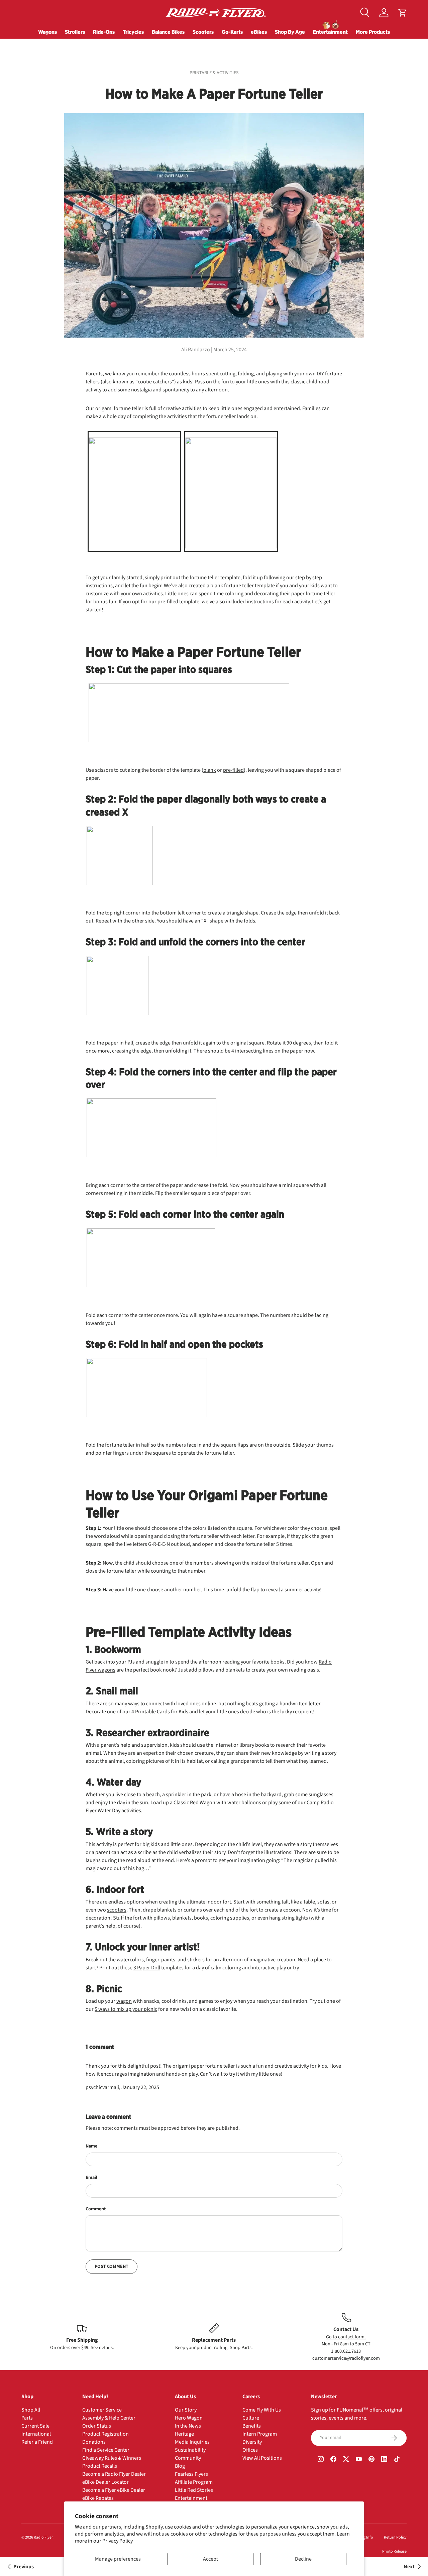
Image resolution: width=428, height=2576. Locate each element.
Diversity (252, 2442)
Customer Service (102, 2410)
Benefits (252, 2426)
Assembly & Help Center (109, 2418)
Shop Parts (241, 2348)
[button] (403, 13)
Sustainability (190, 2450)
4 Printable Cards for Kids (160, 1712)
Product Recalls (100, 2466)
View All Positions (262, 2458)
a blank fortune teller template (241, 586)
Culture (251, 2418)
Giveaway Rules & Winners (112, 2458)
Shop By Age (290, 32)
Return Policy (395, 2537)
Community (188, 2458)
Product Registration (105, 2434)
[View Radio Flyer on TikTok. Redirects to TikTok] (397, 2460)
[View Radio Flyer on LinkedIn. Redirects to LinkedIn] (384, 2460)
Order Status (97, 2426)
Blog (180, 2466)
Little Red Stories (194, 2490)
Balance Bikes (168, 32)
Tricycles (133, 32)
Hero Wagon (189, 2418)
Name (91, 2146)
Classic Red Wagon (194, 1803)
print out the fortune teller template (200, 578)
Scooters (203, 32)
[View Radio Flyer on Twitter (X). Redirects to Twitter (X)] (346, 2460)
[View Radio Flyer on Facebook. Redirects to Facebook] (333, 2460)
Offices (250, 2450)
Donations (94, 2442)
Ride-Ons (104, 32)
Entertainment (330, 32)
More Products (373, 32)
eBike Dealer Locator (105, 2482)
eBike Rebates (98, 2498)
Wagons (47, 32)
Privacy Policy (118, 2541)
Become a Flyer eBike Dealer (114, 2490)
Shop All (31, 2410)
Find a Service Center (106, 2450)
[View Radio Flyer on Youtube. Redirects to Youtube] (359, 2460)
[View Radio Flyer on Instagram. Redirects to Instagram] (321, 2460)
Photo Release (394, 2551)
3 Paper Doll (147, 1968)
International (36, 2434)
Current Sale (35, 2426)
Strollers (75, 32)
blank (210, 770)
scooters (117, 1910)
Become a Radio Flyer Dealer (114, 2474)
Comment (96, 2209)
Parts (27, 2418)
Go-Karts (232, 32)
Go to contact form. (346, 2337)
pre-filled (233, 770)
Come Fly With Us (262, 2410)
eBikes (259, 32)
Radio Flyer (43, 2537)
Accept (210, 2559)
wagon (124, 2001)
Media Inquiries (192, 2442)
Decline (303, 2559)
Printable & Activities (214, 73)
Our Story (186, 2410)
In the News (188, 2426)
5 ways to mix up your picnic (126, 2009)
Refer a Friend (37, 2442)
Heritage (184, 2434)
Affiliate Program (194, 2482)
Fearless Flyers (191, 2474)
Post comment (112, 2266)
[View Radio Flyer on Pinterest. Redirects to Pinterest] (371, 2460)
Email (91, 2178)
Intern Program (260, 2434)
